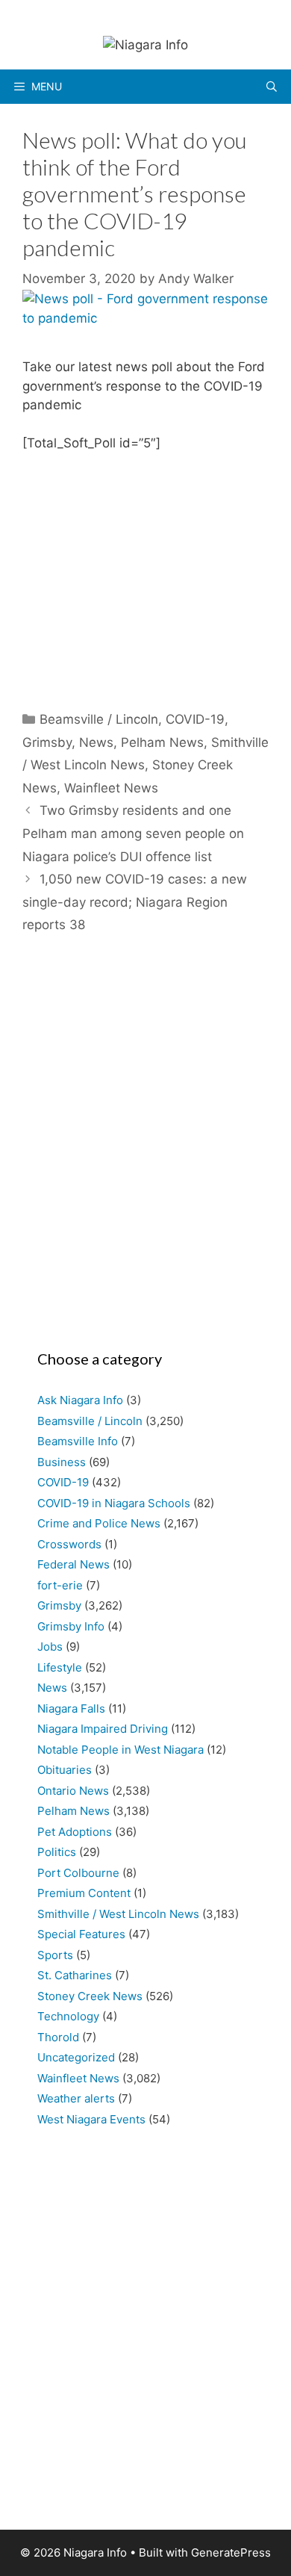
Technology (68, 2016)
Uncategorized (76, 2057)
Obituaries (65, 1770)
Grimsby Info (71, 1626)
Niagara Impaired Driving (103, 1729)
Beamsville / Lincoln (99, 719)
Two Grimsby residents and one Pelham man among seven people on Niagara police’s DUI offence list (133, 833)
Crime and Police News (99, 1523)
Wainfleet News (111, 788)
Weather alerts (76, 2098)
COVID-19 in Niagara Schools (114, 1503)
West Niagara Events (91, 2119)
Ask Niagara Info (80, 1400)
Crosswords (69, 1544)
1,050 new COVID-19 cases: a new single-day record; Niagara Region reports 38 (135, 902)
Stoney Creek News (90, 1996)
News (96, 742)
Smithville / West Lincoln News (118, 1914)
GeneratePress (231, 2552)
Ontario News (73, 1791)
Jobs (50, 1647)
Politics (57, 1852)
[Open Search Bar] (272, 87)
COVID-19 (195, 719)
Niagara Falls (71, 1708)
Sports (55, 1955)
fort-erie (60, 1585)
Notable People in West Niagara (121, 1750)
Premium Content (84, 1893)
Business (62, 1462)
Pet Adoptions (75, 1832)
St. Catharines (75, 1975)
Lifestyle (60, 1667)
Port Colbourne (78, 1873)
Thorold (58, 2037)
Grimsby (47, 742)
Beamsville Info (78, 1441)
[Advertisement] (145, 1149)
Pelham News (162, 742)
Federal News (73, 1564)
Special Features (81, 1934)
